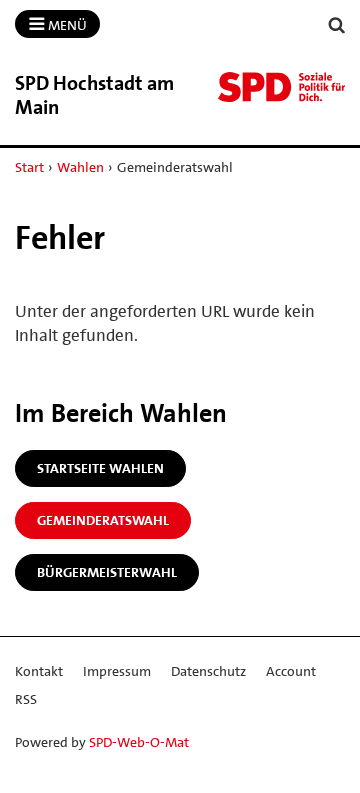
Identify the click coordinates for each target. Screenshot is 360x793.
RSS (26, 699)
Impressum (117, 671)
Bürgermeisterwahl (107, 572)
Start (29, 167)
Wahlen (80, 167)
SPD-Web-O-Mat (139, 742)
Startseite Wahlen (100, 468)
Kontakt (39, 671)
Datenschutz (208, 671)
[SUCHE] (337, 25)
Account (291, 671)
